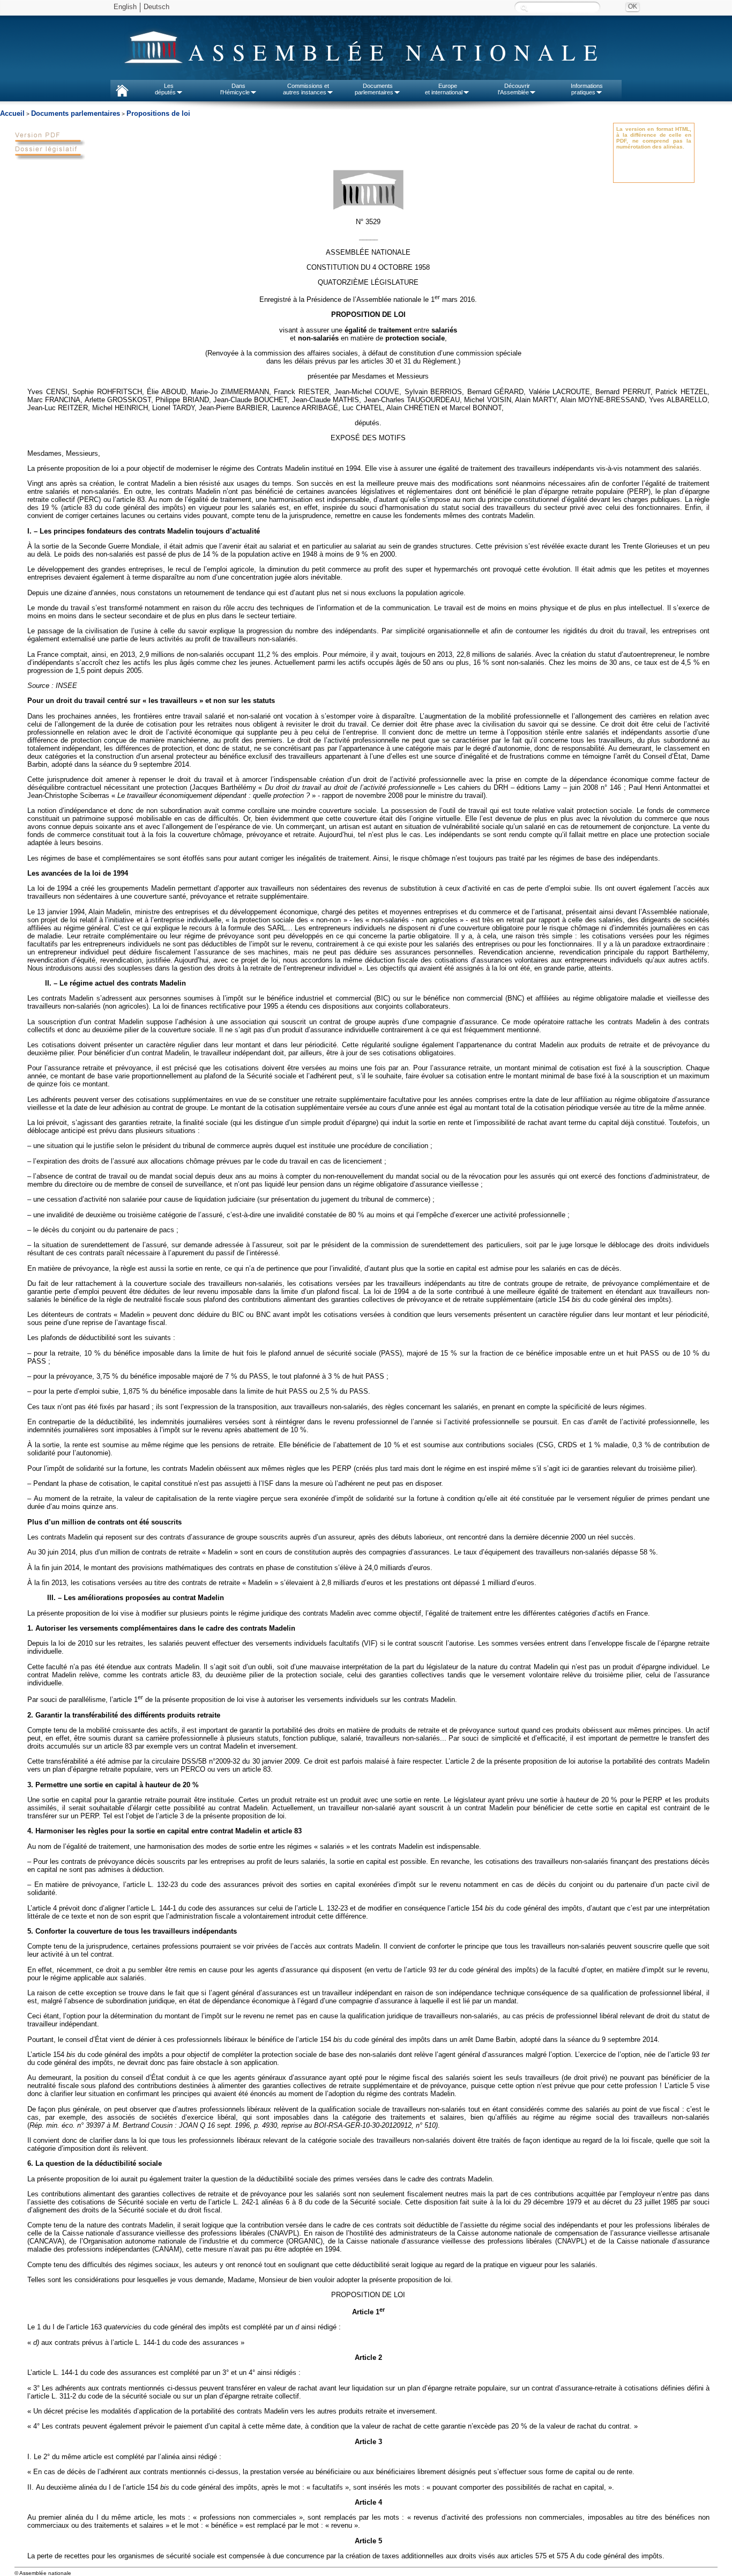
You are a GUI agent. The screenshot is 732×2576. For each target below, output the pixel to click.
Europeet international (444, 89)
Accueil (12, 113)
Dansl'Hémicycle (235, 89)
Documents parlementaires (76, 113)
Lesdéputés (165, 89)
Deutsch (156, 7)
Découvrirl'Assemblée (514, 89)
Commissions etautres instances (306, 89)
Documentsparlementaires (374, 89)
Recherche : (524, 8)
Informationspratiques (587, 89)
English (125, 7)
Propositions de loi (158, 113)
